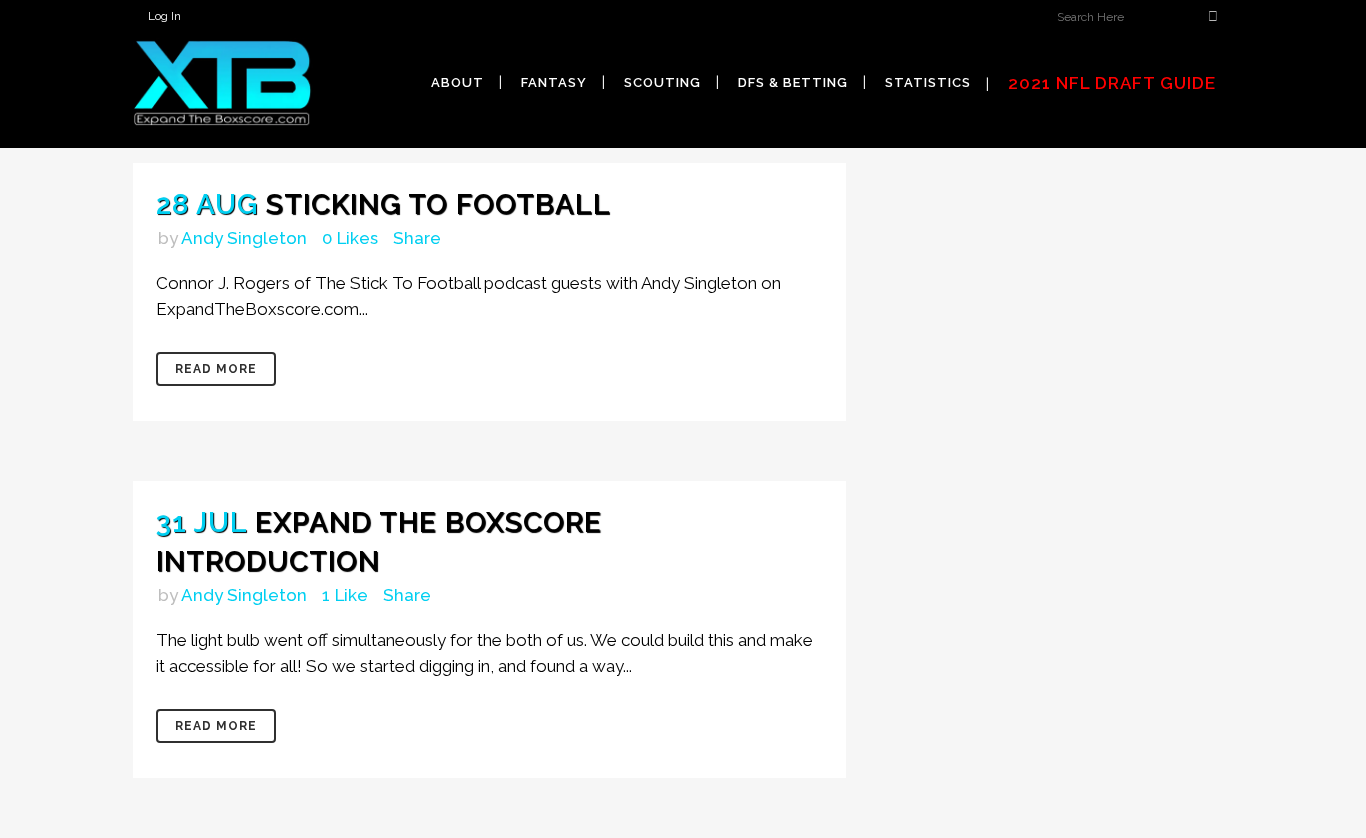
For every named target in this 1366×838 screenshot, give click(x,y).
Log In (164, 16)
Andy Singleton (244, 238)
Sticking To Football (438, 204)
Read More (216, 369)
